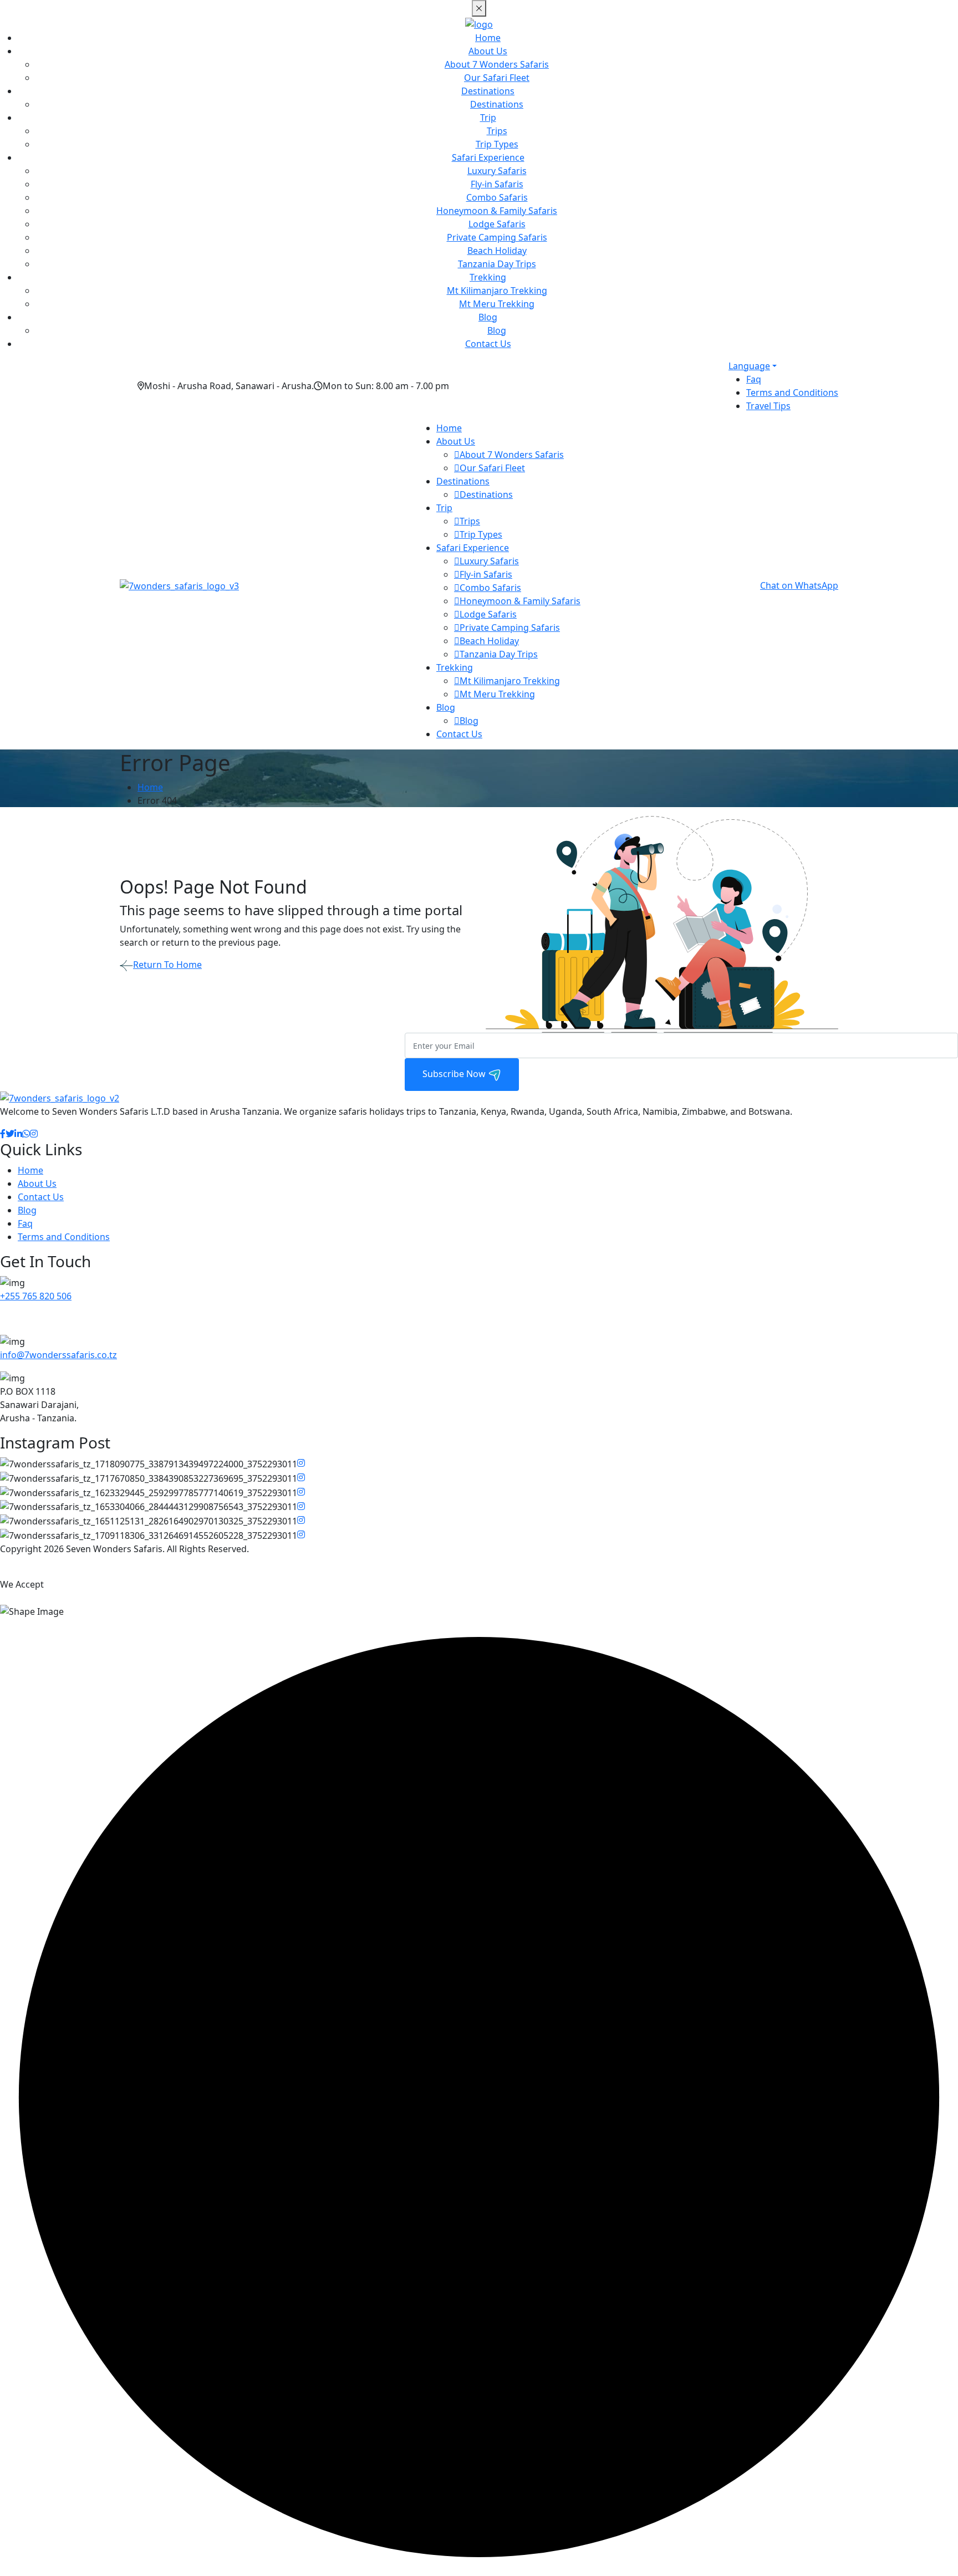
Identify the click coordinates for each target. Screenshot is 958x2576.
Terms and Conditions (792, 392)
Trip (488, 118)
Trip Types (497, 144)
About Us (488, 51)
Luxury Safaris (497, 171)
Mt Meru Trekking (497, 304)
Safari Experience (488, 157)
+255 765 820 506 (36, 1296)
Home (488, 38)
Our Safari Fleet (497, 78)
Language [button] (749, 366)
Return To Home (167, 965)
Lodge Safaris (497, 224)
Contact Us (488, 344)
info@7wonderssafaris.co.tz (58, 1355)
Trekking (488, 277)
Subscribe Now (455, 1074)
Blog (488, 317)
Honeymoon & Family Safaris (497, 211)
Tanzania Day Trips (497, 264)
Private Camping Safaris (497, 237)
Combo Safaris (497, 197)
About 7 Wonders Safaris (497, 64)
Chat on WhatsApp (799, 585)
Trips (497, 131)
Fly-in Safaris (497, 184)
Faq (754, 379)
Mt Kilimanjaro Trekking (497, 290)
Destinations (488, 91)
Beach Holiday (497, 251)
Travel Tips (768, 406)
